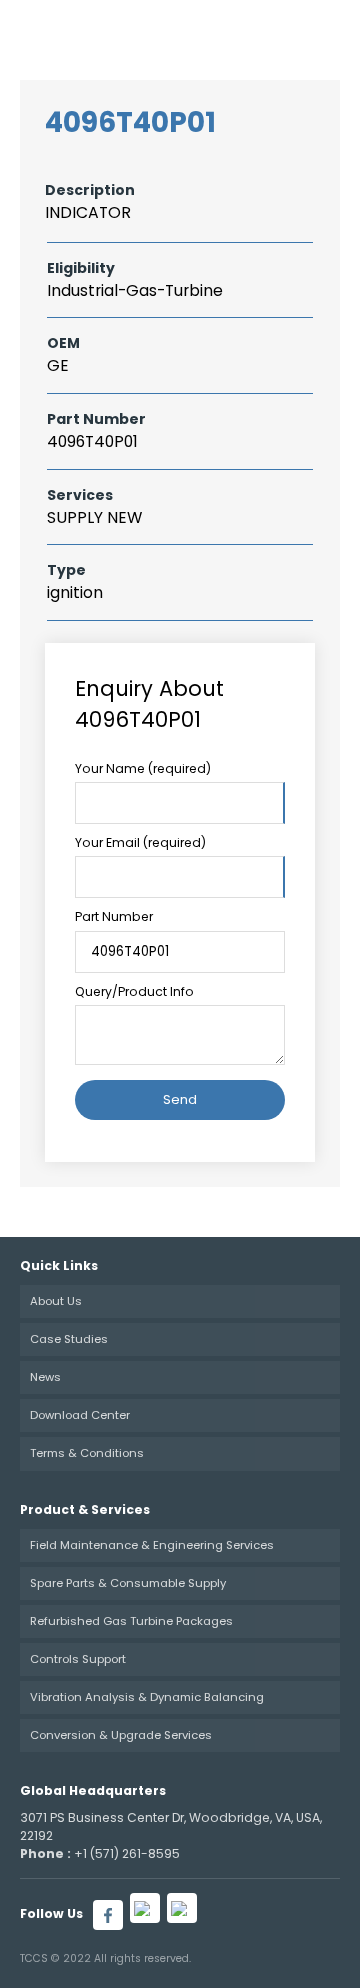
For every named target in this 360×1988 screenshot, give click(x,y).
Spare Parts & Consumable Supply (128, 1583)
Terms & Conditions (87, 1453)
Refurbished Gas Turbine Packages (131, 1621)
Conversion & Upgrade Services (121, 1735)
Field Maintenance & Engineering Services (152, 1545)
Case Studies (69, 1339)
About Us (56, 1301)
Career (166, 29)
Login (227, 29)
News (45, 1377)
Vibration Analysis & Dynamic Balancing (147, 1697)
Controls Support (78, 1659)
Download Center (80, 1415)
